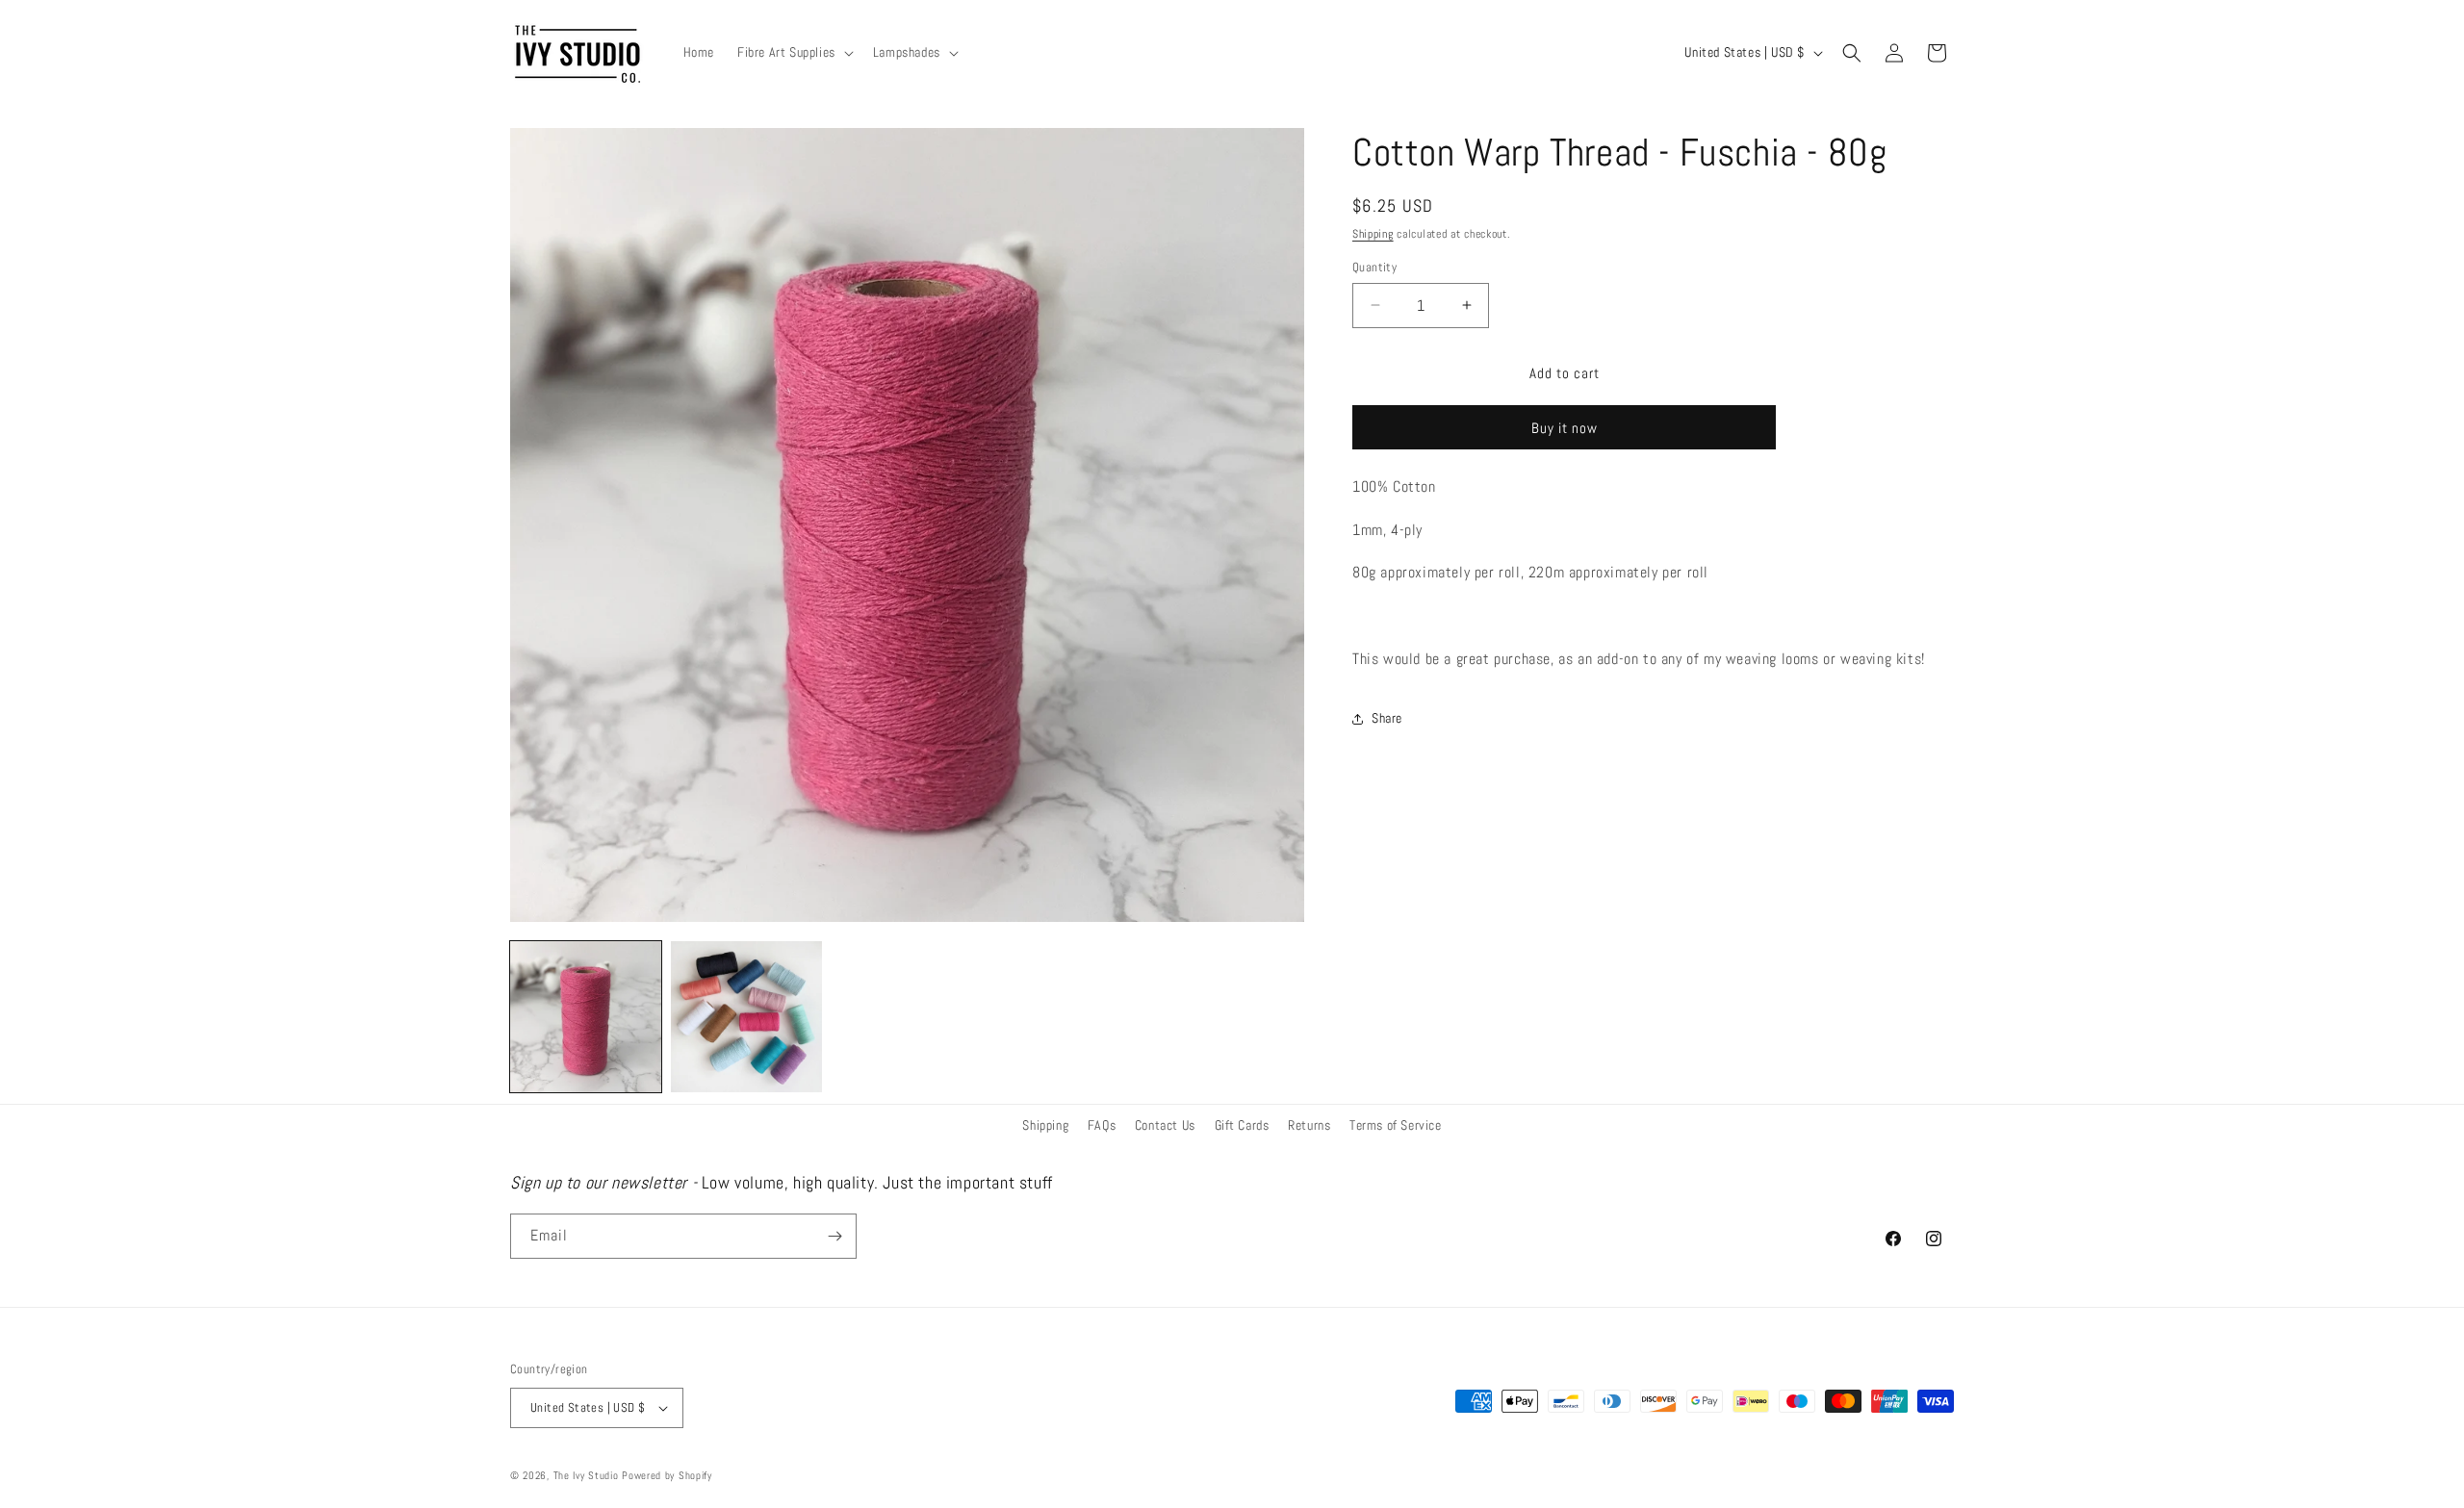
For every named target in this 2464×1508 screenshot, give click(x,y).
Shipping (1373, 234)
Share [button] (1387, 718)
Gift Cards (1242, 1125)
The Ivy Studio (586, 1475)
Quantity (1374, 267)
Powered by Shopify (667, 1475)
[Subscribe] (834, 1236)
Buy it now (1565, 428)
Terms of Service (1396, 1125)
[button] (794, 52)
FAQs (1102, 1125)
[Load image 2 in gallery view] (746, 1017)
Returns (1309, 1125)
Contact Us (1165, 1125)
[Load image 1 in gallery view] (586, 1017)
